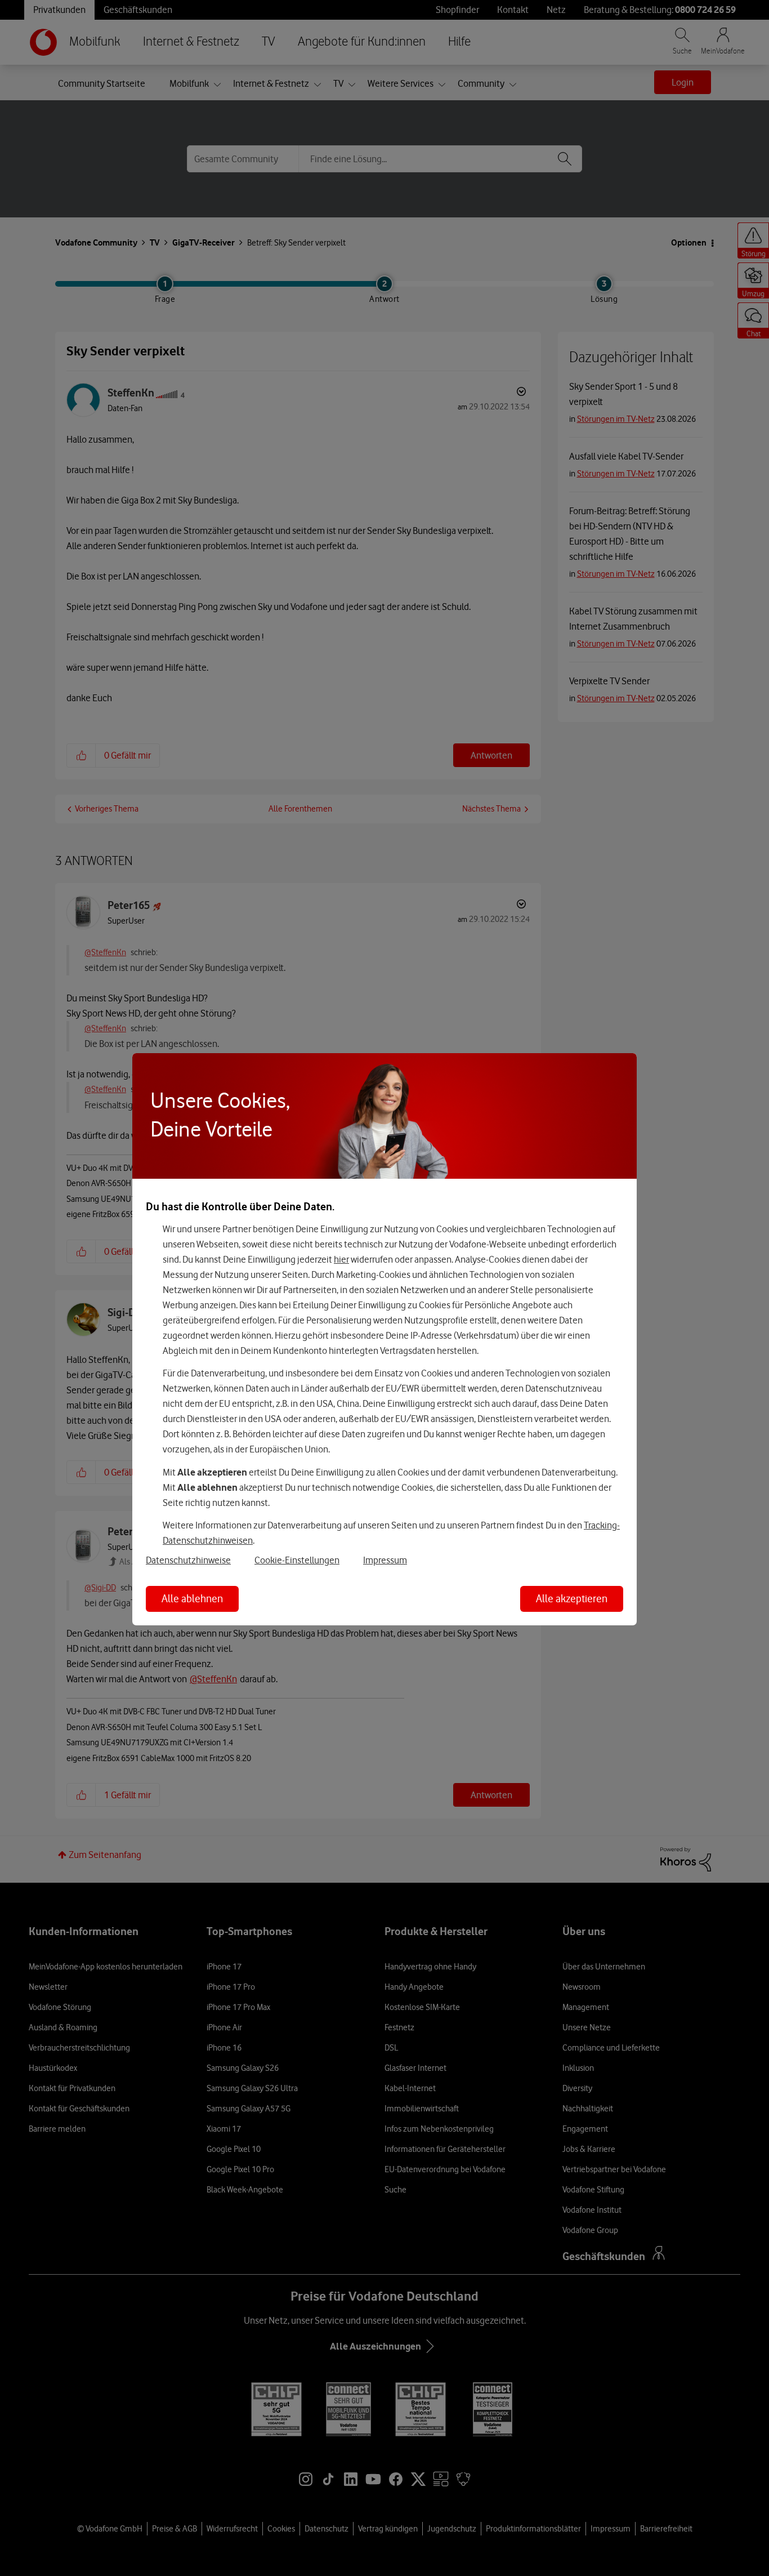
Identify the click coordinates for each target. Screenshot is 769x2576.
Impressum (385, 1560)
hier (341, 1259)
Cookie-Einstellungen (297, 1560)
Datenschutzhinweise (188, 1560)
